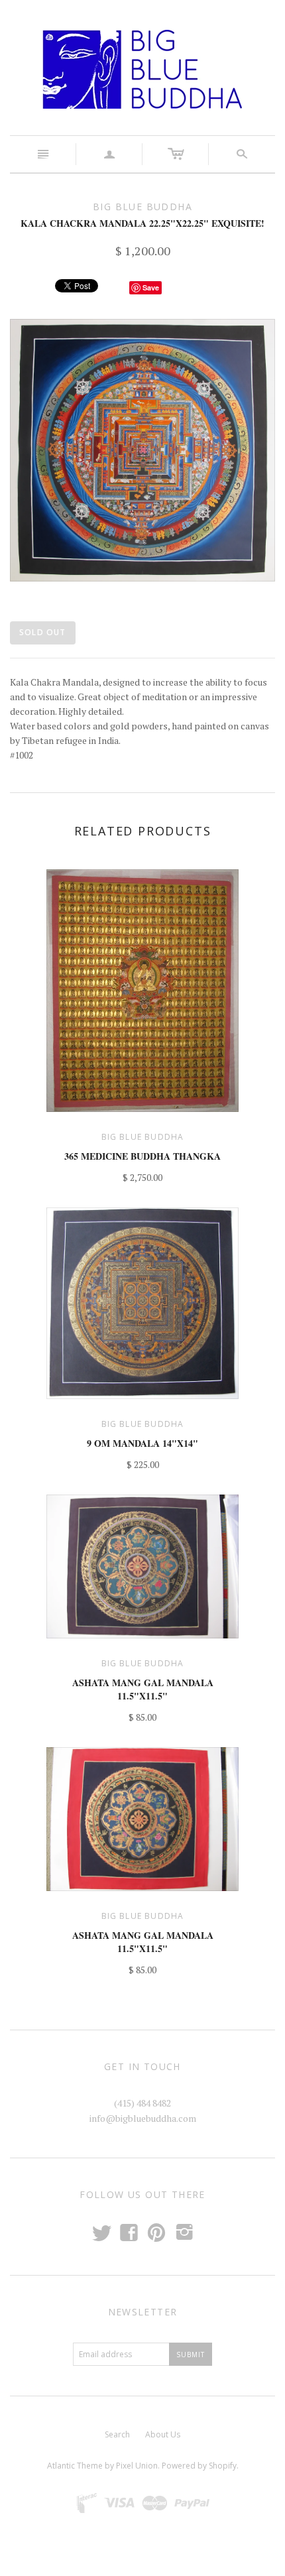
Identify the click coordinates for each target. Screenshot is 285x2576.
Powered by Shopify (199, 2466)
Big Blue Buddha (143, 1137)
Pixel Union (137, 2466)
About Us (163, 2434)
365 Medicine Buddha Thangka (142, 1156)
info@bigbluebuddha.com (143, 2118)
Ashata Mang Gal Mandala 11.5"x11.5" (143, 1689)
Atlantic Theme (75, 2466)
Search (117, 2434)
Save (151, 287)
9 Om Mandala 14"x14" (142, 1443)
